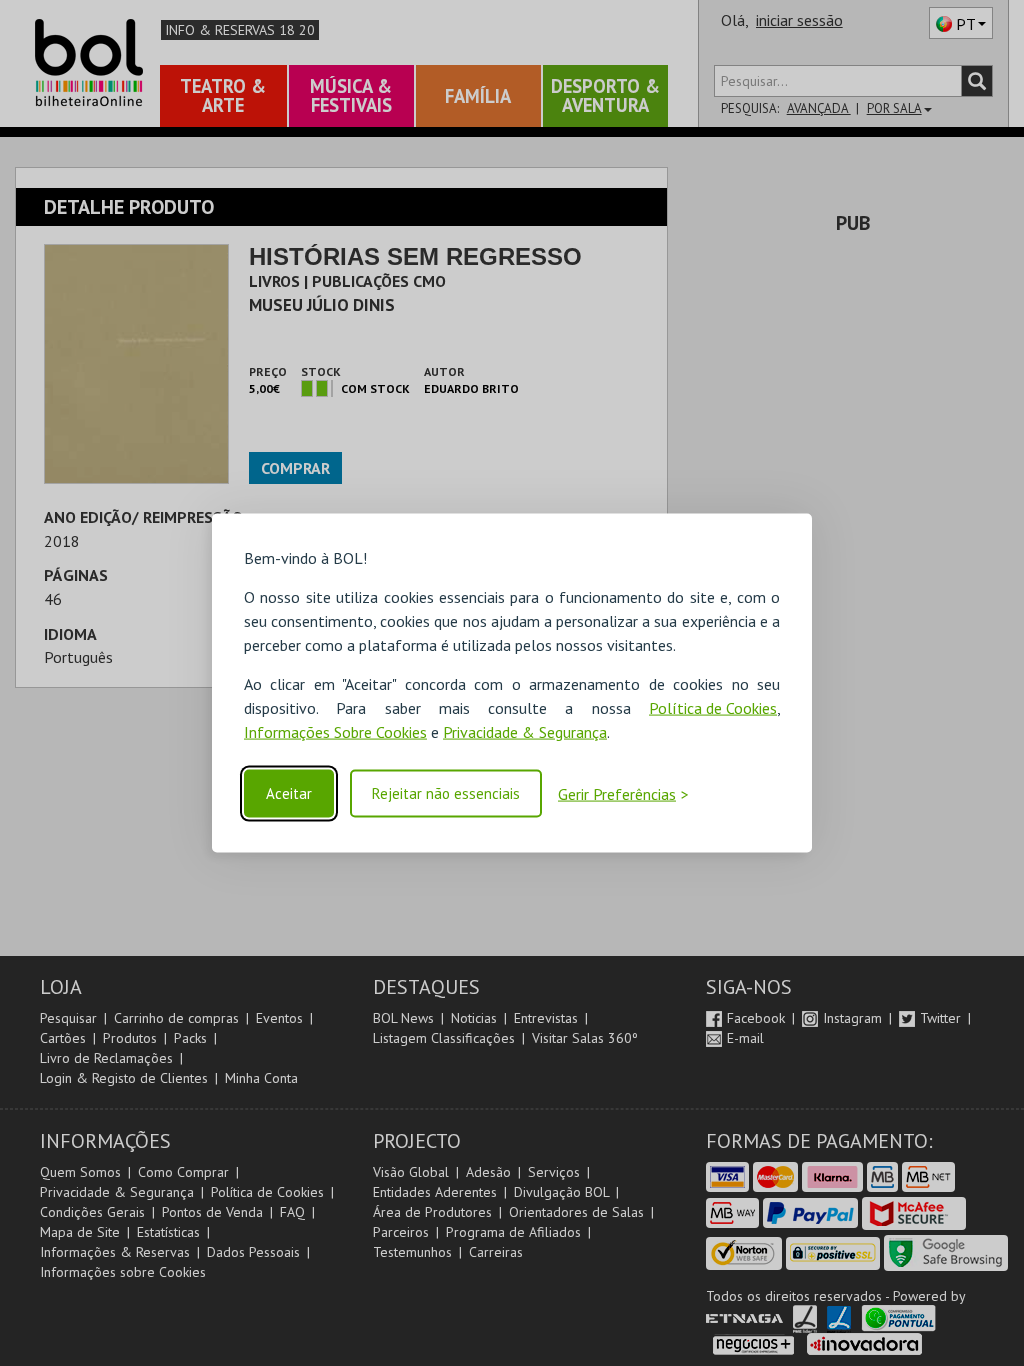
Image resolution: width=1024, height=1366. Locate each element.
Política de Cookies (713, 708)
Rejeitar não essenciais (446, 793)
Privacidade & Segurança (525, 732)
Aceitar (289, 793)
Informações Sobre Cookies (335, 732)
